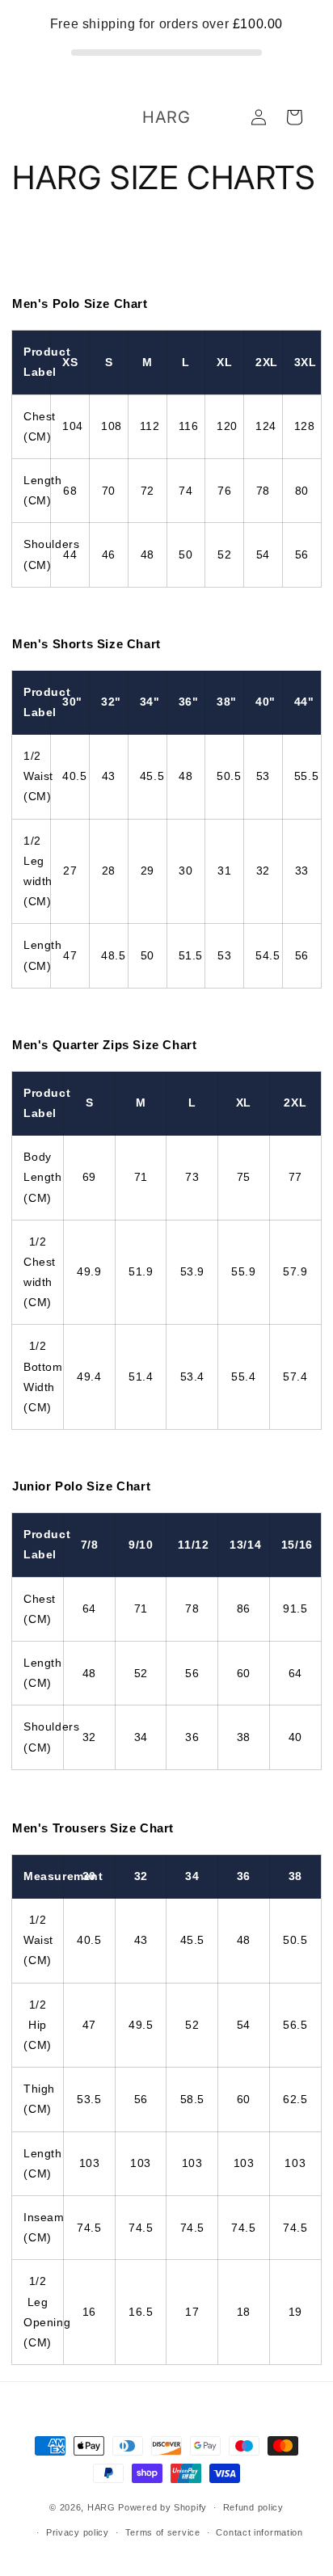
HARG (101, 2507)
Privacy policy (78, 2532)
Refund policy (253, 2507)
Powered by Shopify (162, 2507)
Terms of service (163, 2532)
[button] (294, 117)
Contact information (259, 2532)
